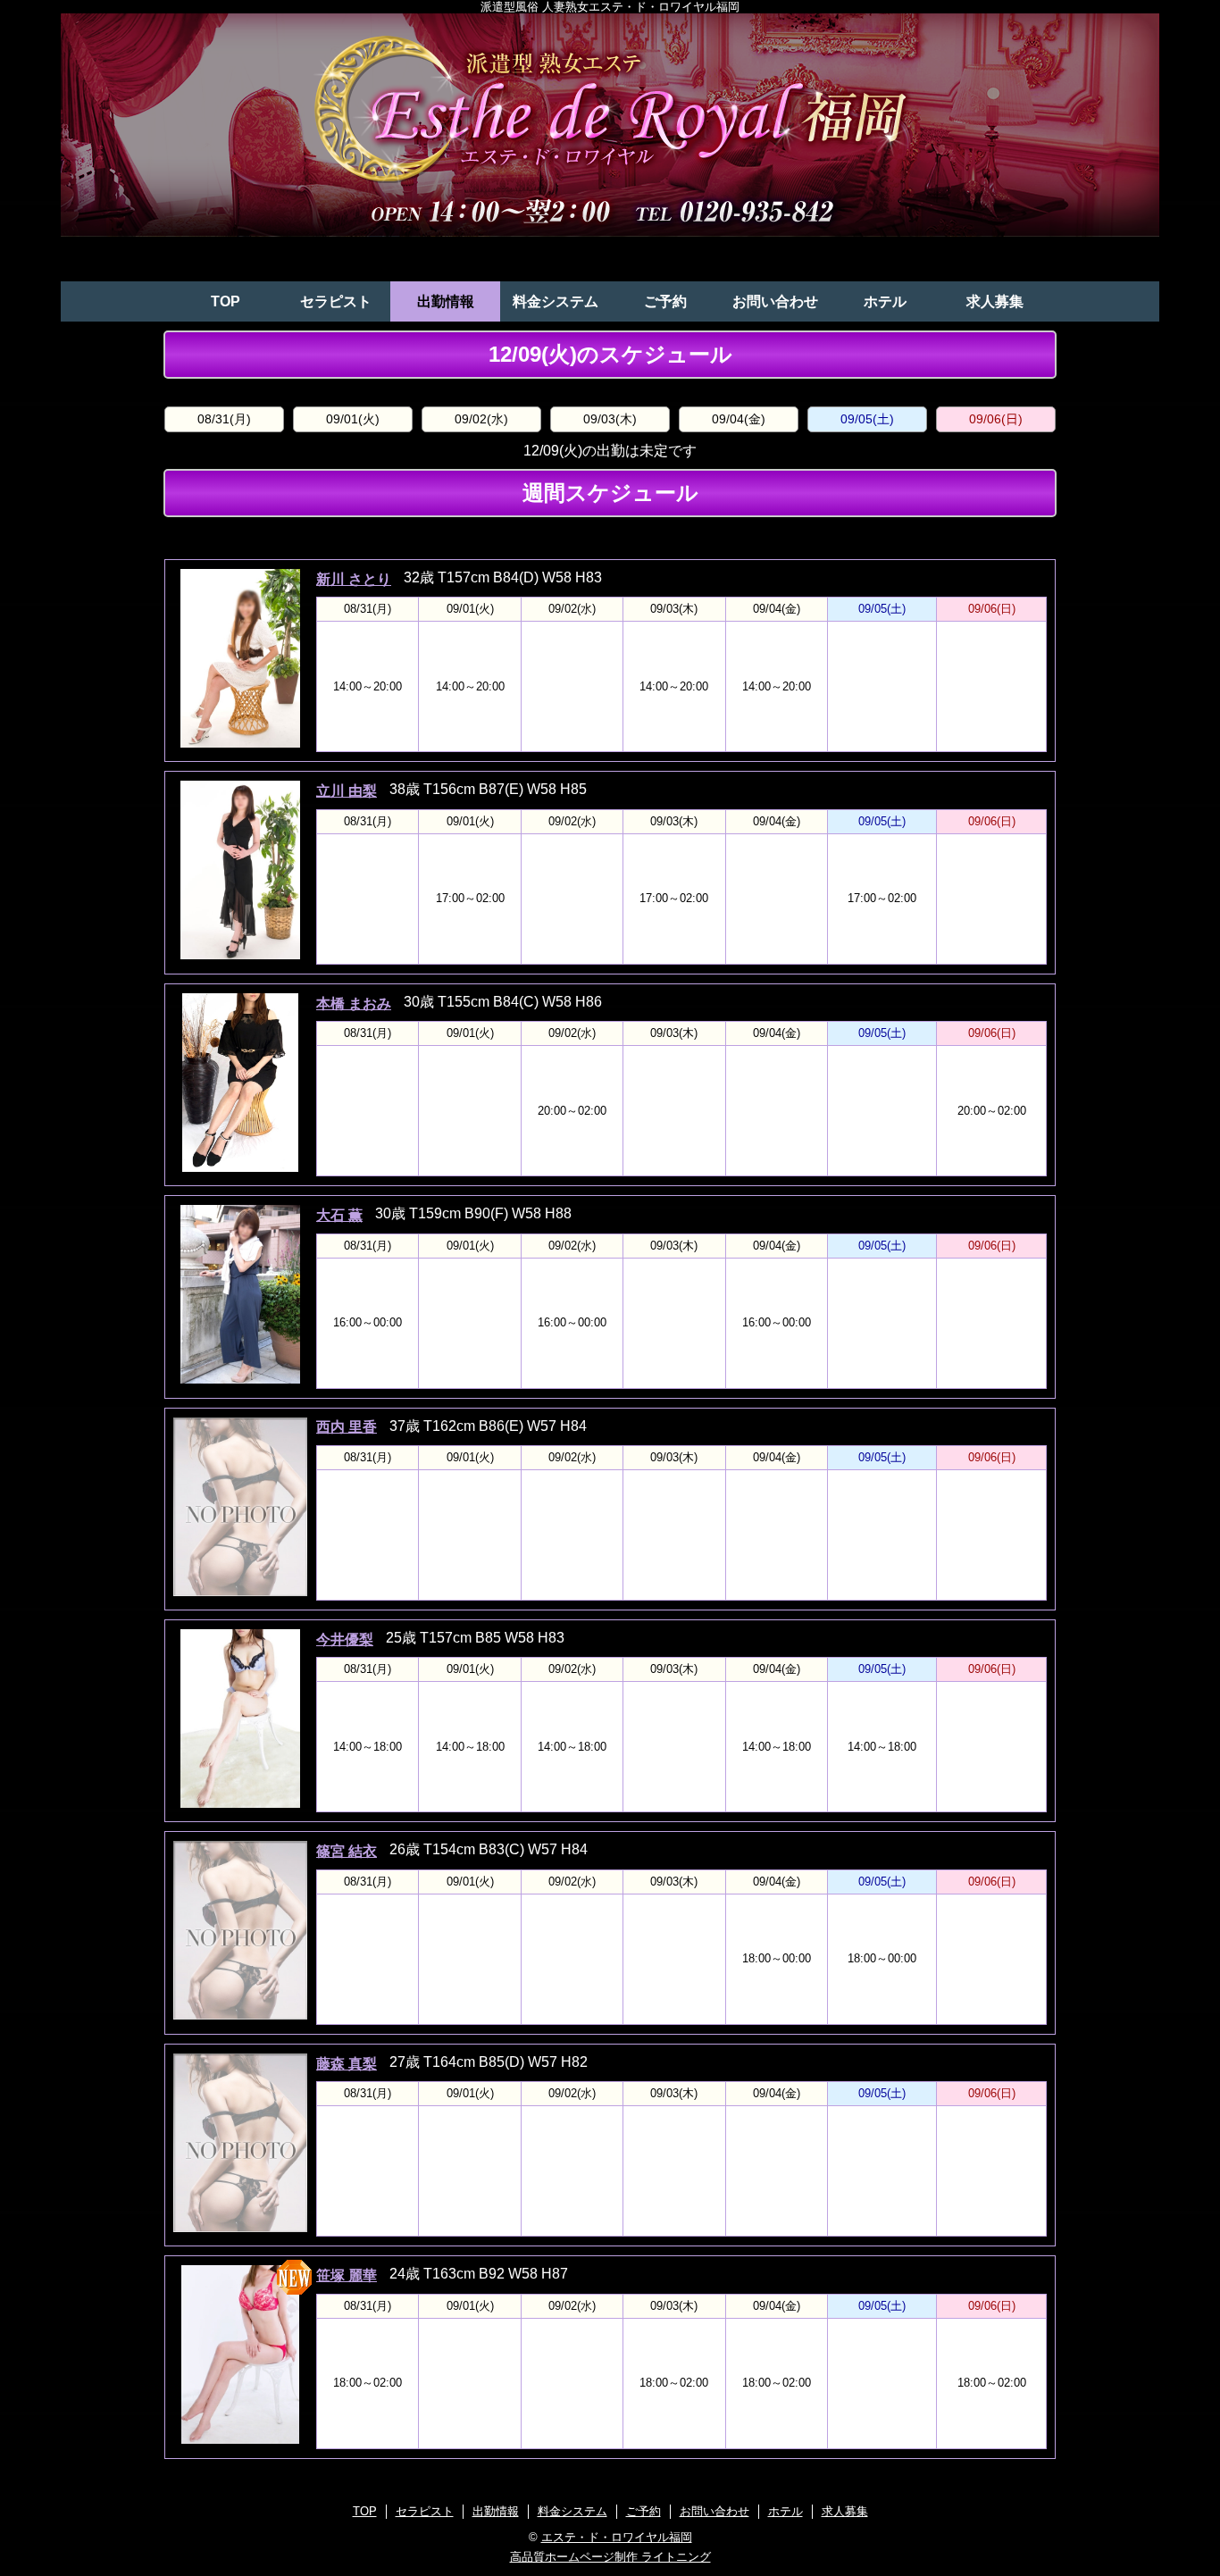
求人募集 (995, 301)
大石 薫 (339, 1215)
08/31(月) (224, 419)
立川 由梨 (347, 791)
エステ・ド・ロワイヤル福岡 (617, 2537)
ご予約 (665, 301)
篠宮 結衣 (347, 1851)
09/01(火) (353, 419)
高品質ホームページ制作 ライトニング (610, 2557)
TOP (226, 301)
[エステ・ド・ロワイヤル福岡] (610, 147)
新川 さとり (354, 579)
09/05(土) (867, 419)
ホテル (885, 301)
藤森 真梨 (347, 2064)
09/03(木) (610, 419)
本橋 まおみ (354, 1004)
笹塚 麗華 (347, 2275)
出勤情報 (446, 301)
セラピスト (336, 301)
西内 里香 (347, 1427)
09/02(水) (481, 419)
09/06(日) (996, 419)
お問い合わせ (775, 301)
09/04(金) (739, 419)
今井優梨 (345, 1639)
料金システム (556, 301)
